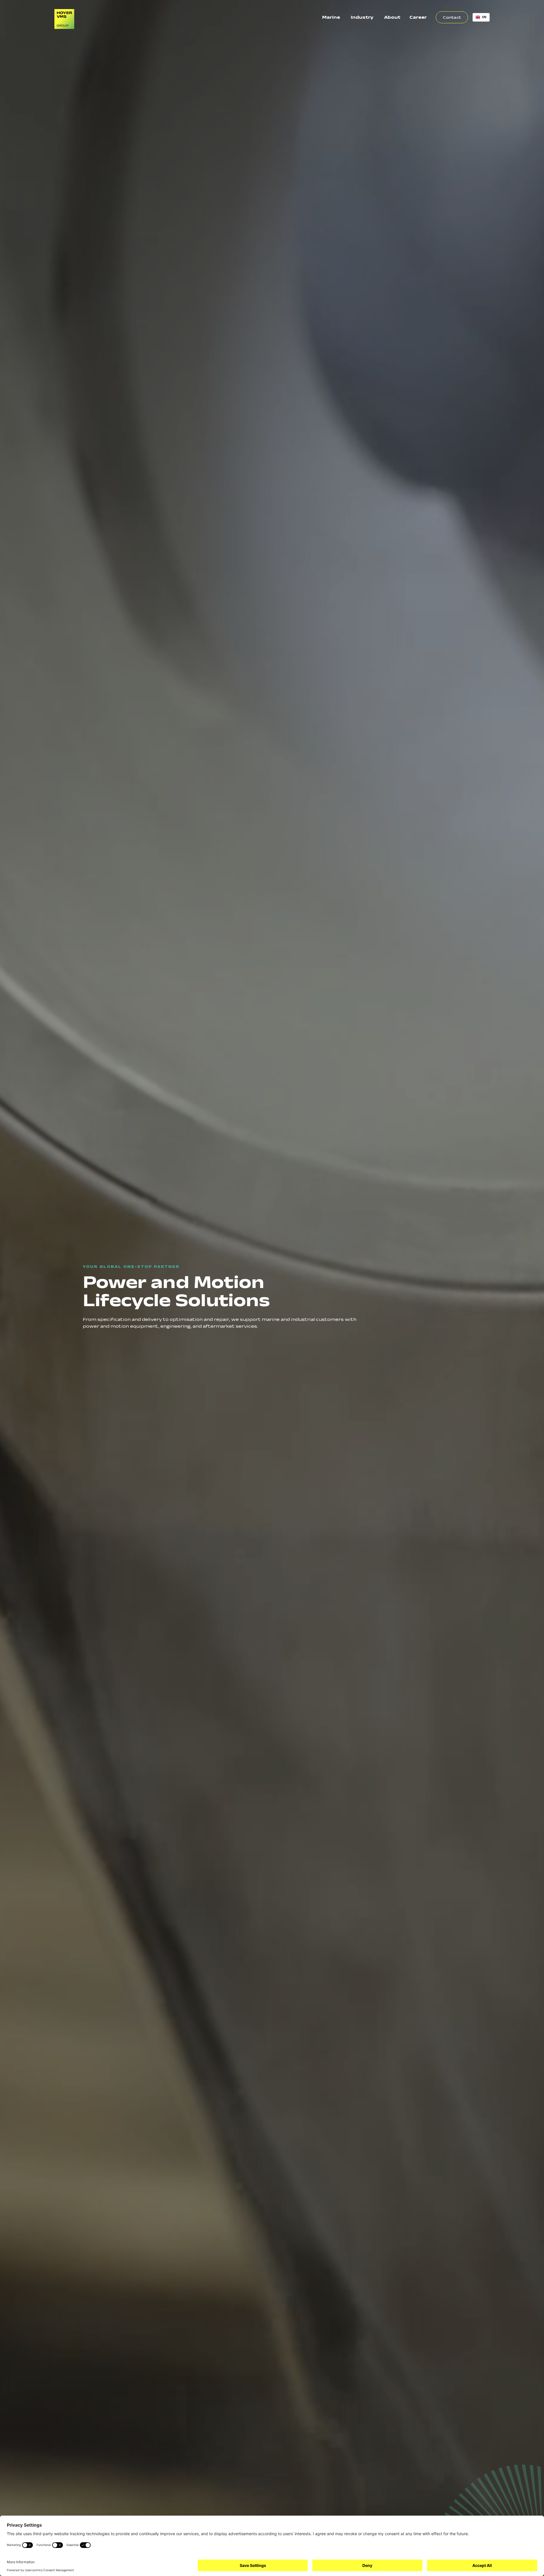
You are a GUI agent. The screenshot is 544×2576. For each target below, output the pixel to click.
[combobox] (481, 17)
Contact (452, 17)
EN (484, 17)
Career (418, 17)
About (392, 17)
